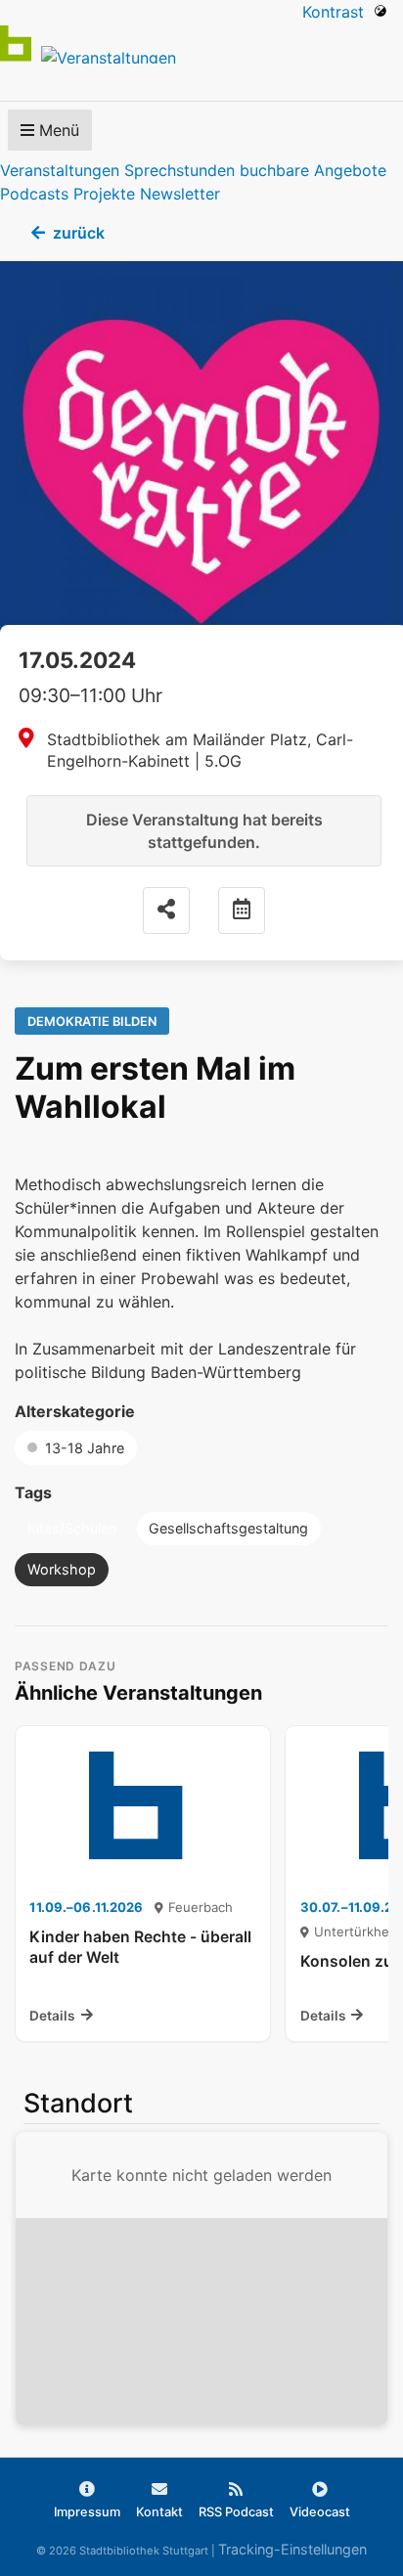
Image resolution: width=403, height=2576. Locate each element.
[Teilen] (166, 910)
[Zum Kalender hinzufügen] (242, 910)
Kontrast (338, 12)
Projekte (104, 194)
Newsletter (180, 194)
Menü (57, 130)
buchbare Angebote (313, 170)
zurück (79, 233)
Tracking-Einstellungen (292, 2549)
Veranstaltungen (60, 170)
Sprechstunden (179, 170)
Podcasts (34, 194)
